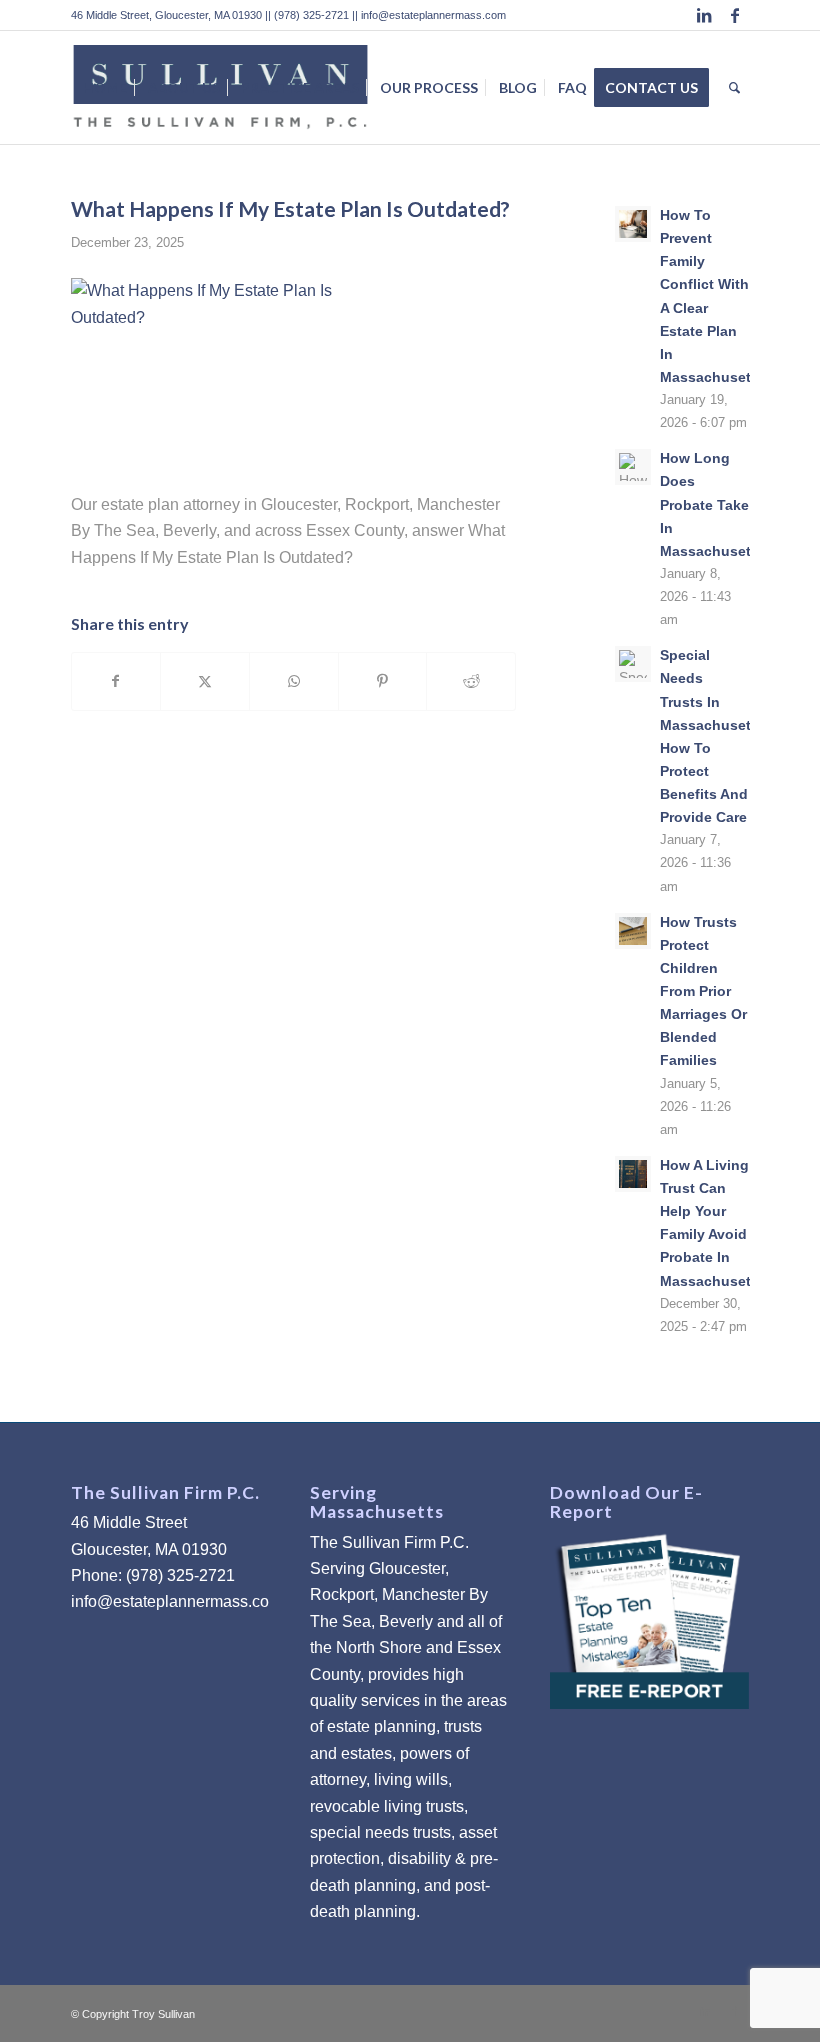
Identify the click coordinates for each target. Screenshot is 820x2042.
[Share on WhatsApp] (294, 681)
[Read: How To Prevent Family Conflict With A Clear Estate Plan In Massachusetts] (633, 224)
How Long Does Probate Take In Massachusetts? (716, 505)
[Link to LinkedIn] (704, 15)
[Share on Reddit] (471, 681)
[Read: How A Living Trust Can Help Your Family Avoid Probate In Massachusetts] (633, 1174)
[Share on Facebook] (116, 681)
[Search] (734, 87)
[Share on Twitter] (205, 681)
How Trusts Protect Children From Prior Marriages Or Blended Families (703, 992)
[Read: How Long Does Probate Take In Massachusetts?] (633, 467)
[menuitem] (105, 87)
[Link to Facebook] (735, 15)
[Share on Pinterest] (383, 681)
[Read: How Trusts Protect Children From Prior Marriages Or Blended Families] (633, 931)
